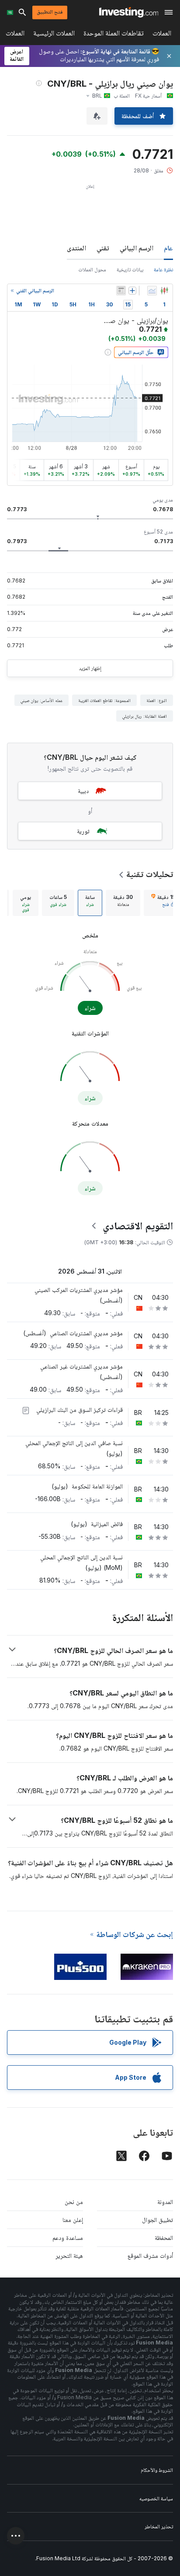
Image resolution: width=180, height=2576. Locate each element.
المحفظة (164, 2237)
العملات (162, 35)
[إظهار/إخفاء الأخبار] (121, 291)
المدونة (165, 2202)
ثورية (83, 831)
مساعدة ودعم (68, 2237)
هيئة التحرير (69, 2255)
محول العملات (92, 269)
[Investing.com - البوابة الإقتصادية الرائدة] (129, 12)
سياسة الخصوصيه (156, 2498)
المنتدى (76, 248)
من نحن (74, 2202)
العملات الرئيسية (54, 35)
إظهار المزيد (90, 668)
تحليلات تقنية (150, 874)
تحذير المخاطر (159, 2526)
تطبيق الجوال (157, 2220)
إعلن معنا (73, 2220)
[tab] (123, 903)
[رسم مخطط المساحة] (152, 291)
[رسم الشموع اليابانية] (164, 291)
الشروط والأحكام (157, 2470)
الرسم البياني (137, 248)
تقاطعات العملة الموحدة (114, 35)
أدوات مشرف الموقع (150, 2255)
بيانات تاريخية (130, 269)
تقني (103, 248)
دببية (83, 791)
